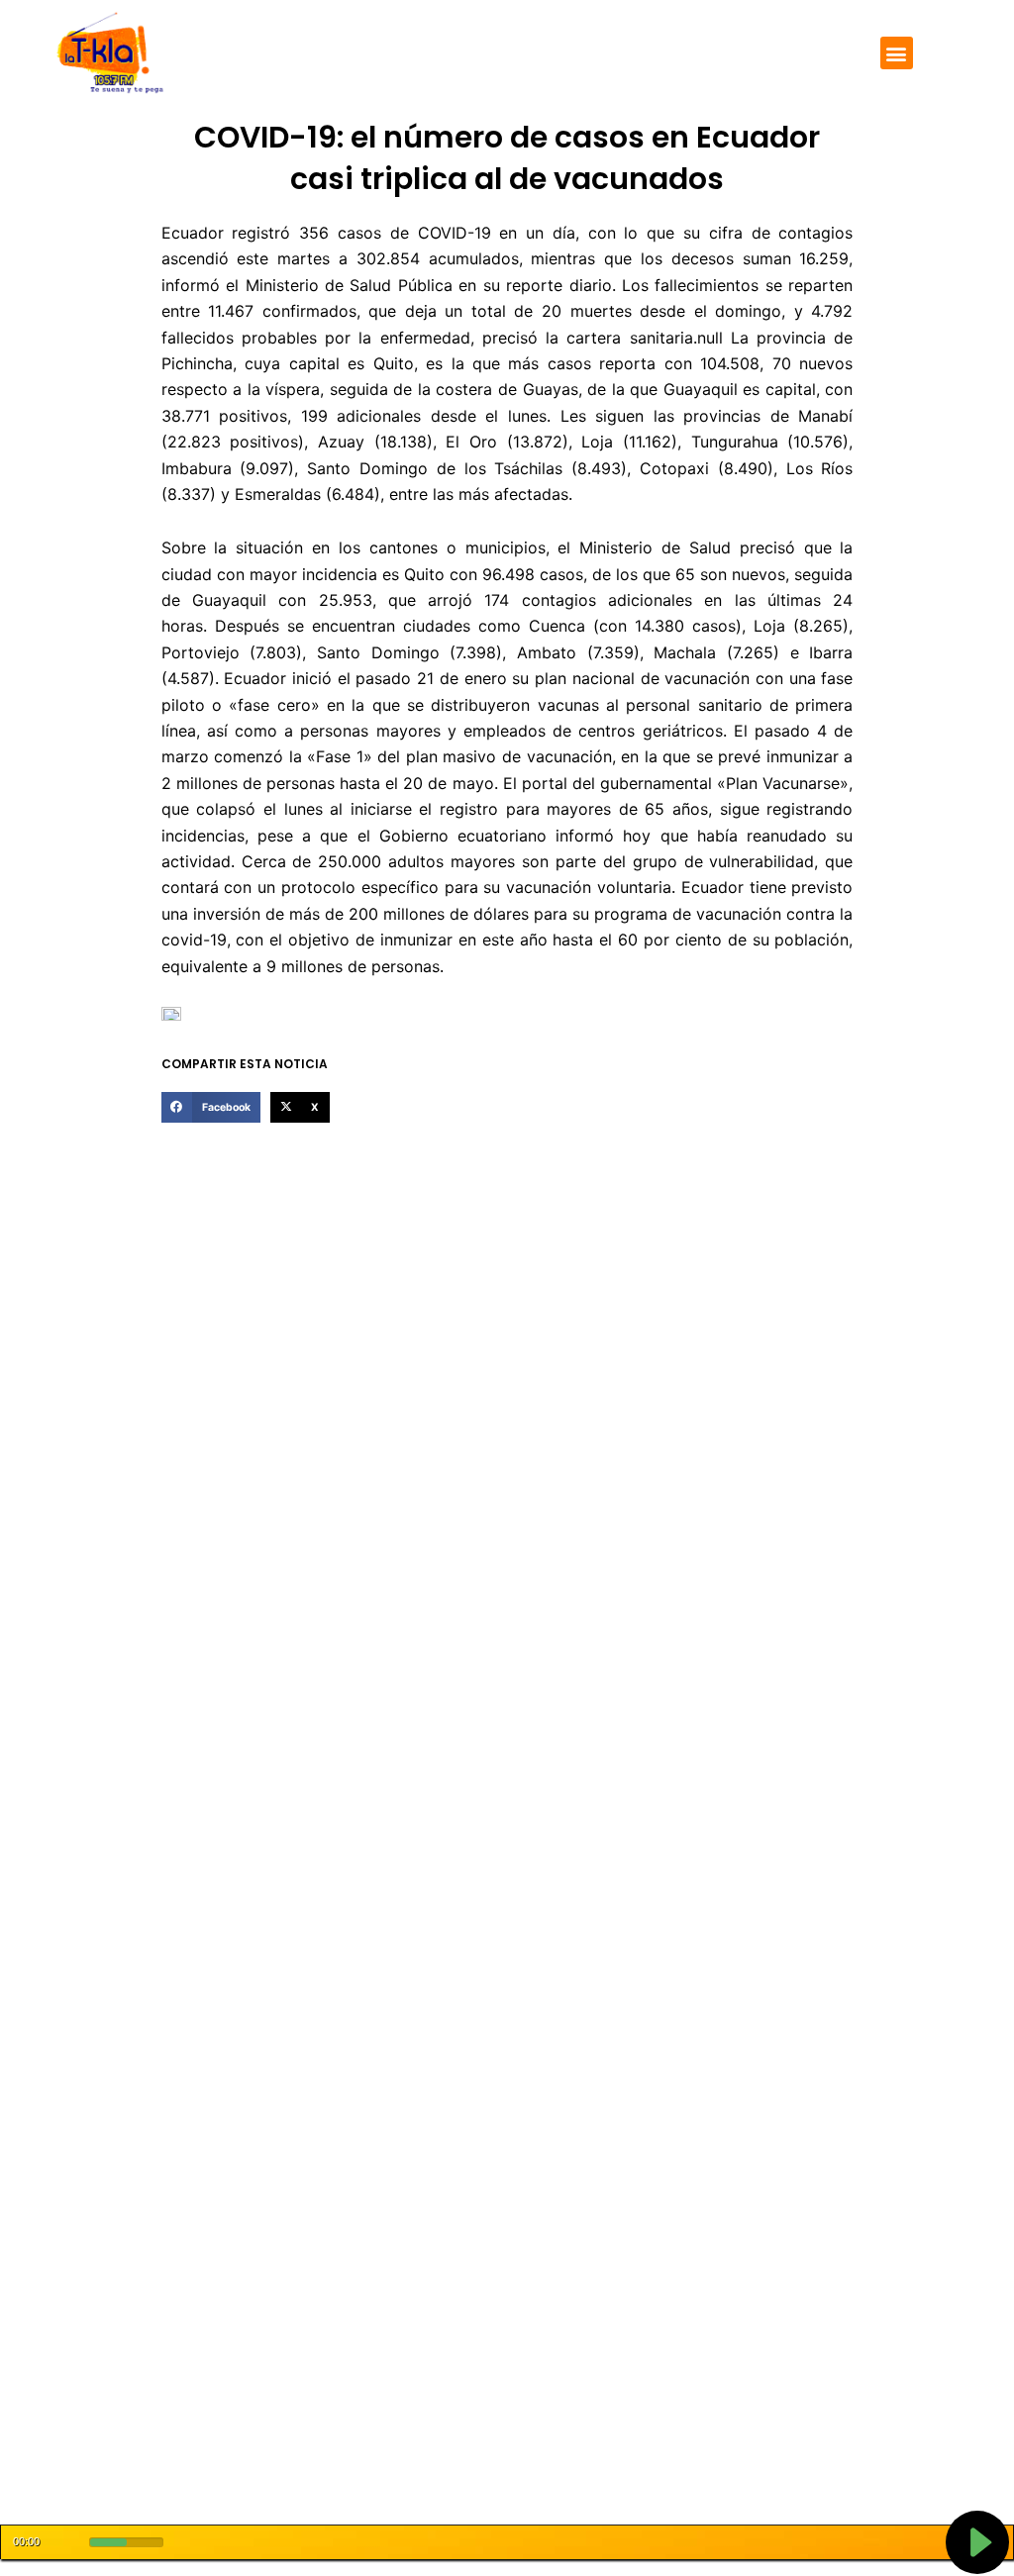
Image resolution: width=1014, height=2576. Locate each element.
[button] (897, 53)
